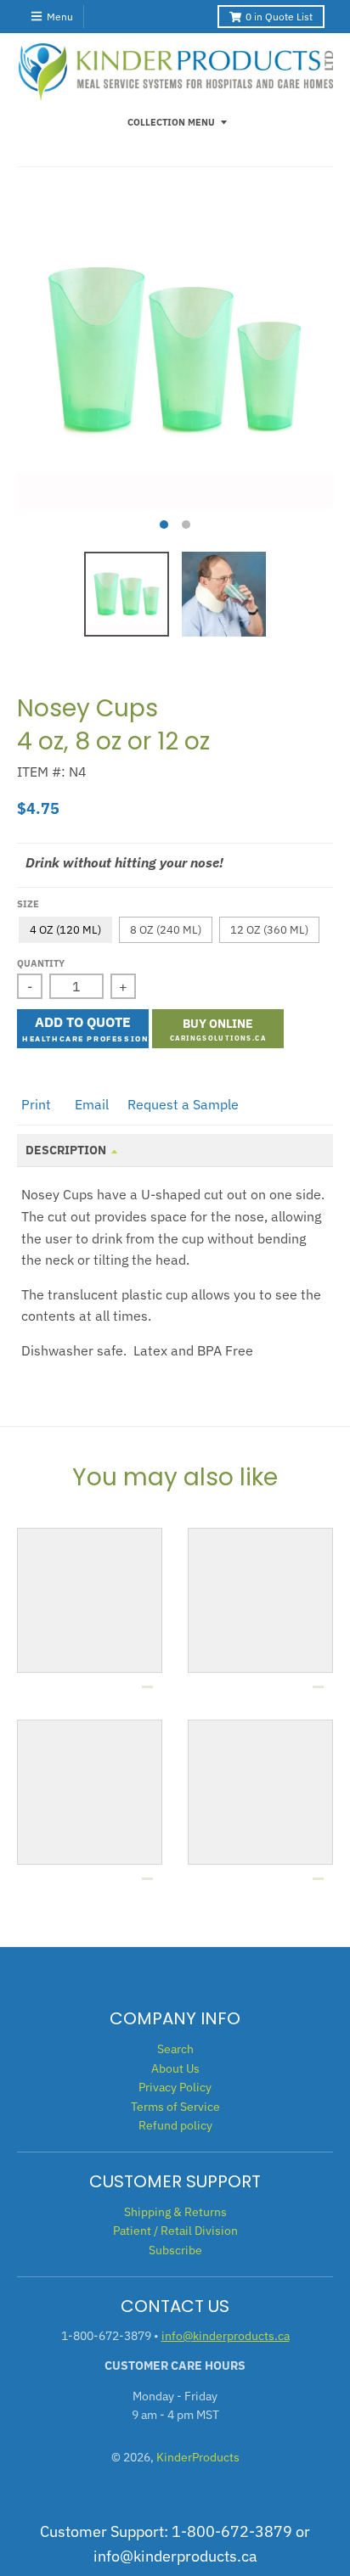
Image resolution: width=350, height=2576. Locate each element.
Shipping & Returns (175, 2212)
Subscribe (175, 2250)
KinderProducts (198, 2457)
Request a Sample (183, 1104)
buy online (218, 1024)
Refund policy (175, 2125)
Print (36, 1104)
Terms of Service (175, 2107)
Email (92, 1104)
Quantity (41, 963)
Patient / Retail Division (175, 2231)
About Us (175, 2068)
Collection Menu (171, 122)
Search (175, 2049)
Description (66, 1150)
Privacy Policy (175, 2087)
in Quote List (279, 17)
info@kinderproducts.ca (226, 2336)
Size (28, 904)
